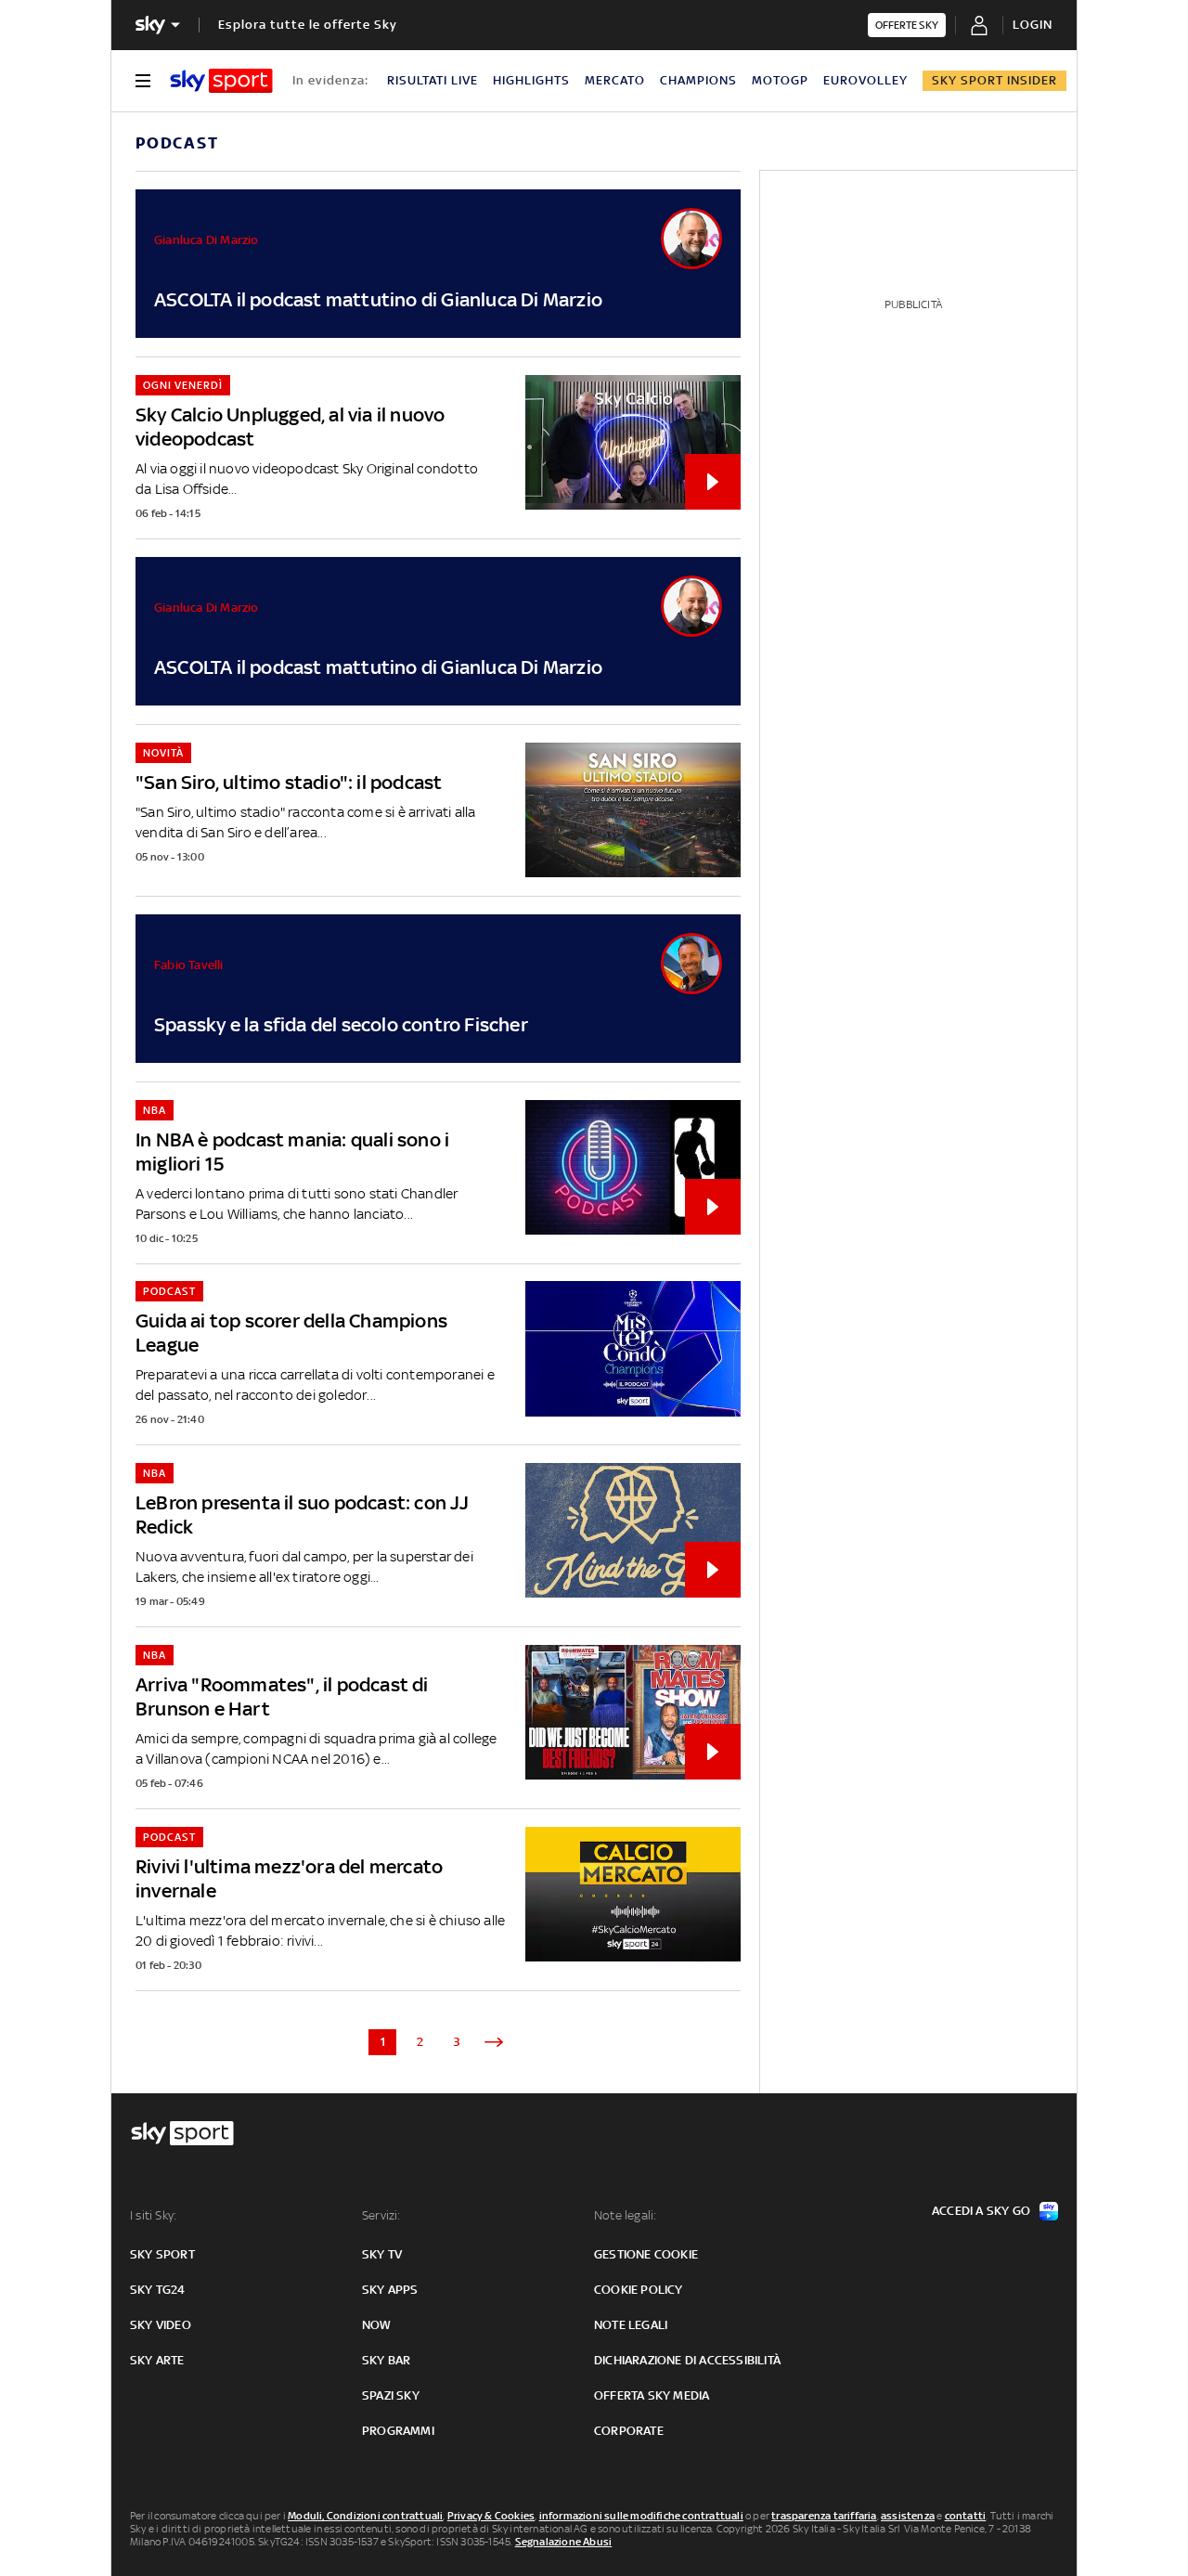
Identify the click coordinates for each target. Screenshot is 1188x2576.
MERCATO (615, 80)
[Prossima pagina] (494, 2042)
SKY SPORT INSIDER (994, 80)
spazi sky (391, 2395)
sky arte (157, 2360)
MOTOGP (780, 80)
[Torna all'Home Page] (221, 81)
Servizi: (381, 2215)
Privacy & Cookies (491, 2516)
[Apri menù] (143, 81)
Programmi (398, 2431)
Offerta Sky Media (652, 2395)
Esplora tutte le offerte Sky (308, 25)
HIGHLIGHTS (531, 80)
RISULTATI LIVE (433, 80)
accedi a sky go (981, 2211)
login (1033, 25)
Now (377, 2325)
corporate (629, 2431)
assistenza (908, 2516)
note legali (631, 2325)
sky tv (382, 2254)
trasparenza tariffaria (824, 2516)
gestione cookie (646, 2254)
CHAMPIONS (698, 80)
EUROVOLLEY (865, 80)
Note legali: (625, 2215)
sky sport (162, 2254)
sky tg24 (158, 2290)
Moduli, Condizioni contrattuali (365, 2516)
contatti (966, 2516)
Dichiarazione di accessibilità (687, 2360)
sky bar (386, 2360)
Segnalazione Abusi (564, 2542)
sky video (161, 2325)
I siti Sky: (153, 2215)
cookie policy (639, 2290)
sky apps (390, 2290)
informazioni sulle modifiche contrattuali (641, 2516)
